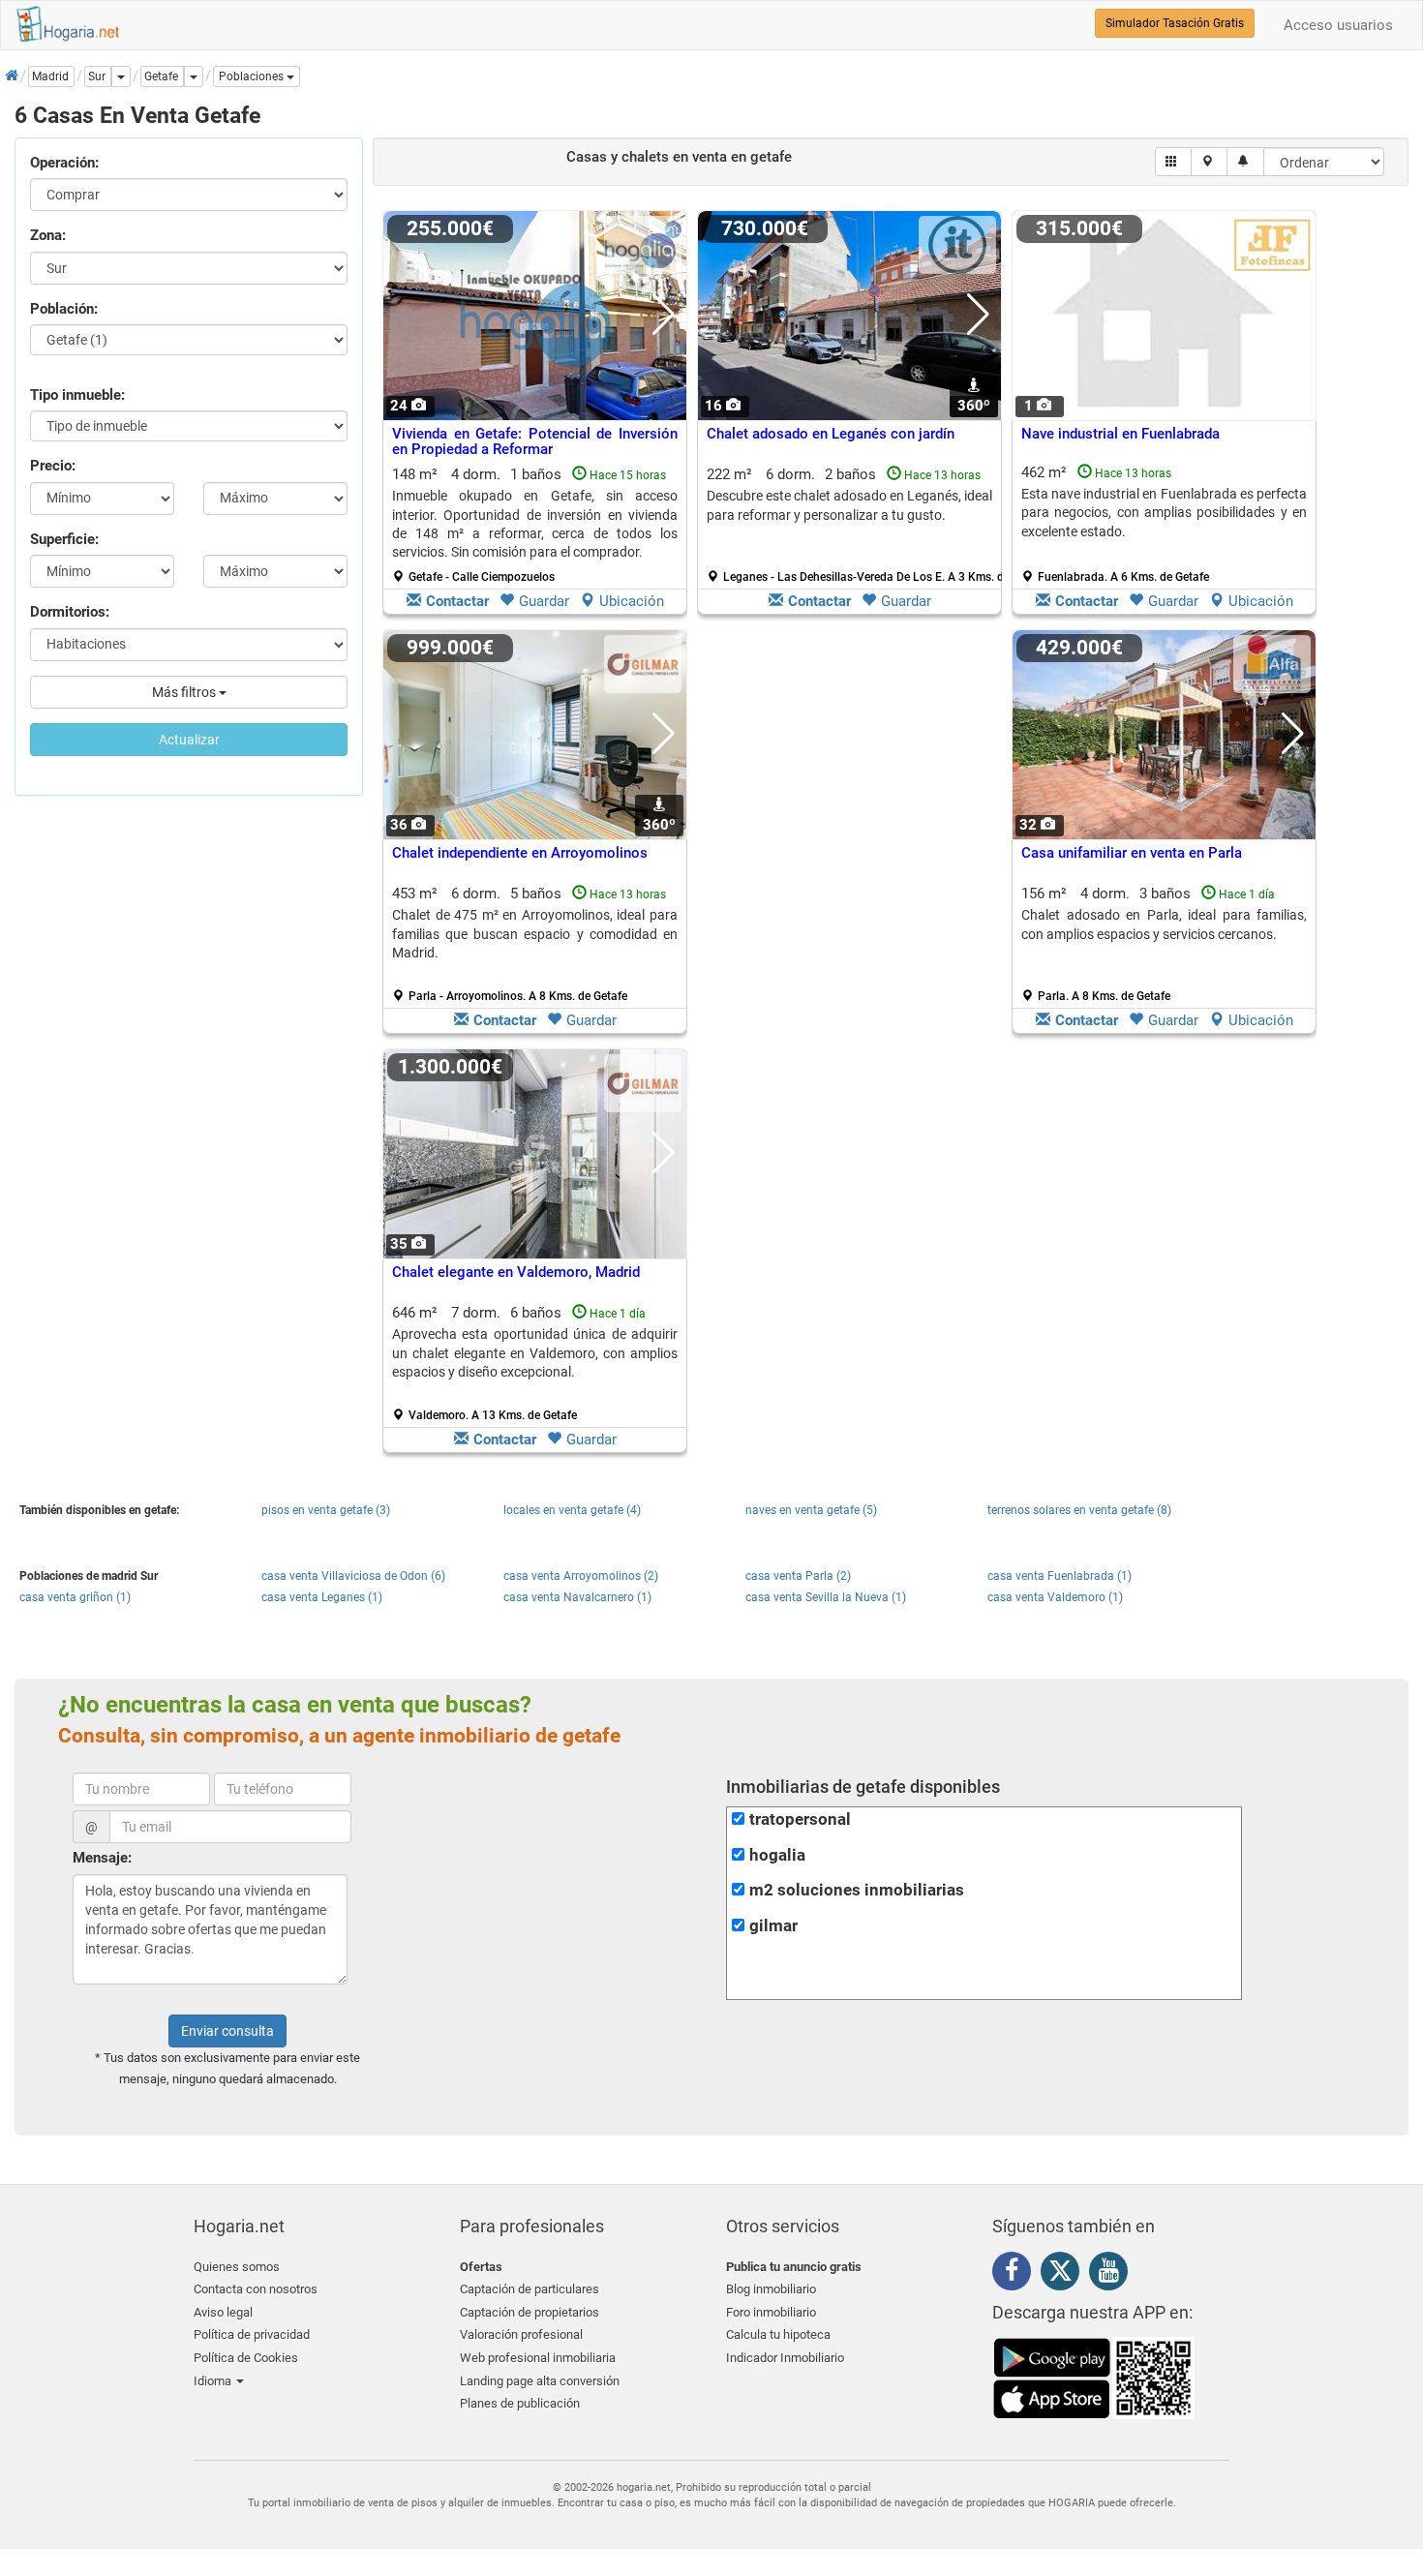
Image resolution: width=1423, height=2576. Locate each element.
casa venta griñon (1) (75, 1597)
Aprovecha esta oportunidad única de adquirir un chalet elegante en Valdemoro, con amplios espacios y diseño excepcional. (535, 1353)
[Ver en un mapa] (1210, 162)
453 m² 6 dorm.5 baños (535, 944)
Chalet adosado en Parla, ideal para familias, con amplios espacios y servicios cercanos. (1164, 924)
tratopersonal (800, 1819)
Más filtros (185, 692)
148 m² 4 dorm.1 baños (535, 525)
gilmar (773, 1926)
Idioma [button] (214, 2381)
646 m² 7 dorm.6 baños (535, 1363)
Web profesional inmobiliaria (538, 2358)
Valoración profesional (521, 2334)
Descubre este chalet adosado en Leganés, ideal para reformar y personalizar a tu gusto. (849, 505)
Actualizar (189, 740)
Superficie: (64, 539)
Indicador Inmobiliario (785, 2358)
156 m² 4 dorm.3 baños (1164, 944)
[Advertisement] (849, 836)
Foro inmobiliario (771, 2312)
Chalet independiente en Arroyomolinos (520, 853)
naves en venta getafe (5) (811, 1510)
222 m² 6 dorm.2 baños (857, 525)
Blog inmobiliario (771, 2289)
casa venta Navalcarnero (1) (577, 1597)
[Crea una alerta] (1245, 162)
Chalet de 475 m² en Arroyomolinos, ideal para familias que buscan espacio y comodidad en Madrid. (535, 934)
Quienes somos (237, 2267)
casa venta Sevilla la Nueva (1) (826, 1597)
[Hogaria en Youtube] (1113, 2274)
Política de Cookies (246, 2358)
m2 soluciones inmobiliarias (857, 1890)
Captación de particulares (530, 2289)
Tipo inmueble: (77, 395)
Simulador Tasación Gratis (1175, 23)
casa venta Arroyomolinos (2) (581, 1576)
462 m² (1164, 524)
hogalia (777, 1855)
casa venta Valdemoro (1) (1055, 1597)
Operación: (64, 163)
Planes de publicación (520, 2403)
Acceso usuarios (1338, 25)
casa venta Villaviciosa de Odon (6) (353, 1576)
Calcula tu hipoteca (778, 2334)
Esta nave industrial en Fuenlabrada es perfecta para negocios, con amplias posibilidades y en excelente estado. (1164, 513)
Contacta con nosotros (256, 2289)
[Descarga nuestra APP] (1094, 2378)
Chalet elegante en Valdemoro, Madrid (516, 1272)
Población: (64, 309)
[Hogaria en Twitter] (1065, 2275)
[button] (257, 76)
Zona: (48, 235)
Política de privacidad (252, 2334)
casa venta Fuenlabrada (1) (1060, 1576)
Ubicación (632, 601)
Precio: (53, 466)
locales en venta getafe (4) (572, 1510)
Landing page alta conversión (540, 2381)
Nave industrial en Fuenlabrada (1120, 434)
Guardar (544, 601)
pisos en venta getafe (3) (326, 1510)
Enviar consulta (227, 2031)
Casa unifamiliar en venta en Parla (1132, 853)
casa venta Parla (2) (798, 1576)
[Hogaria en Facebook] (1016, 2274)
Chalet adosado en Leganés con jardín (831, 434)
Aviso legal (223, 2312)
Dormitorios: (70, 612)
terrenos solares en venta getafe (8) (1079, 1510)
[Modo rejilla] (1174, 162)
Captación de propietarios (530, 2312)
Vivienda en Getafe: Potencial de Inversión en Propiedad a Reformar (535, 442)
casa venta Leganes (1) (322, 1597)
